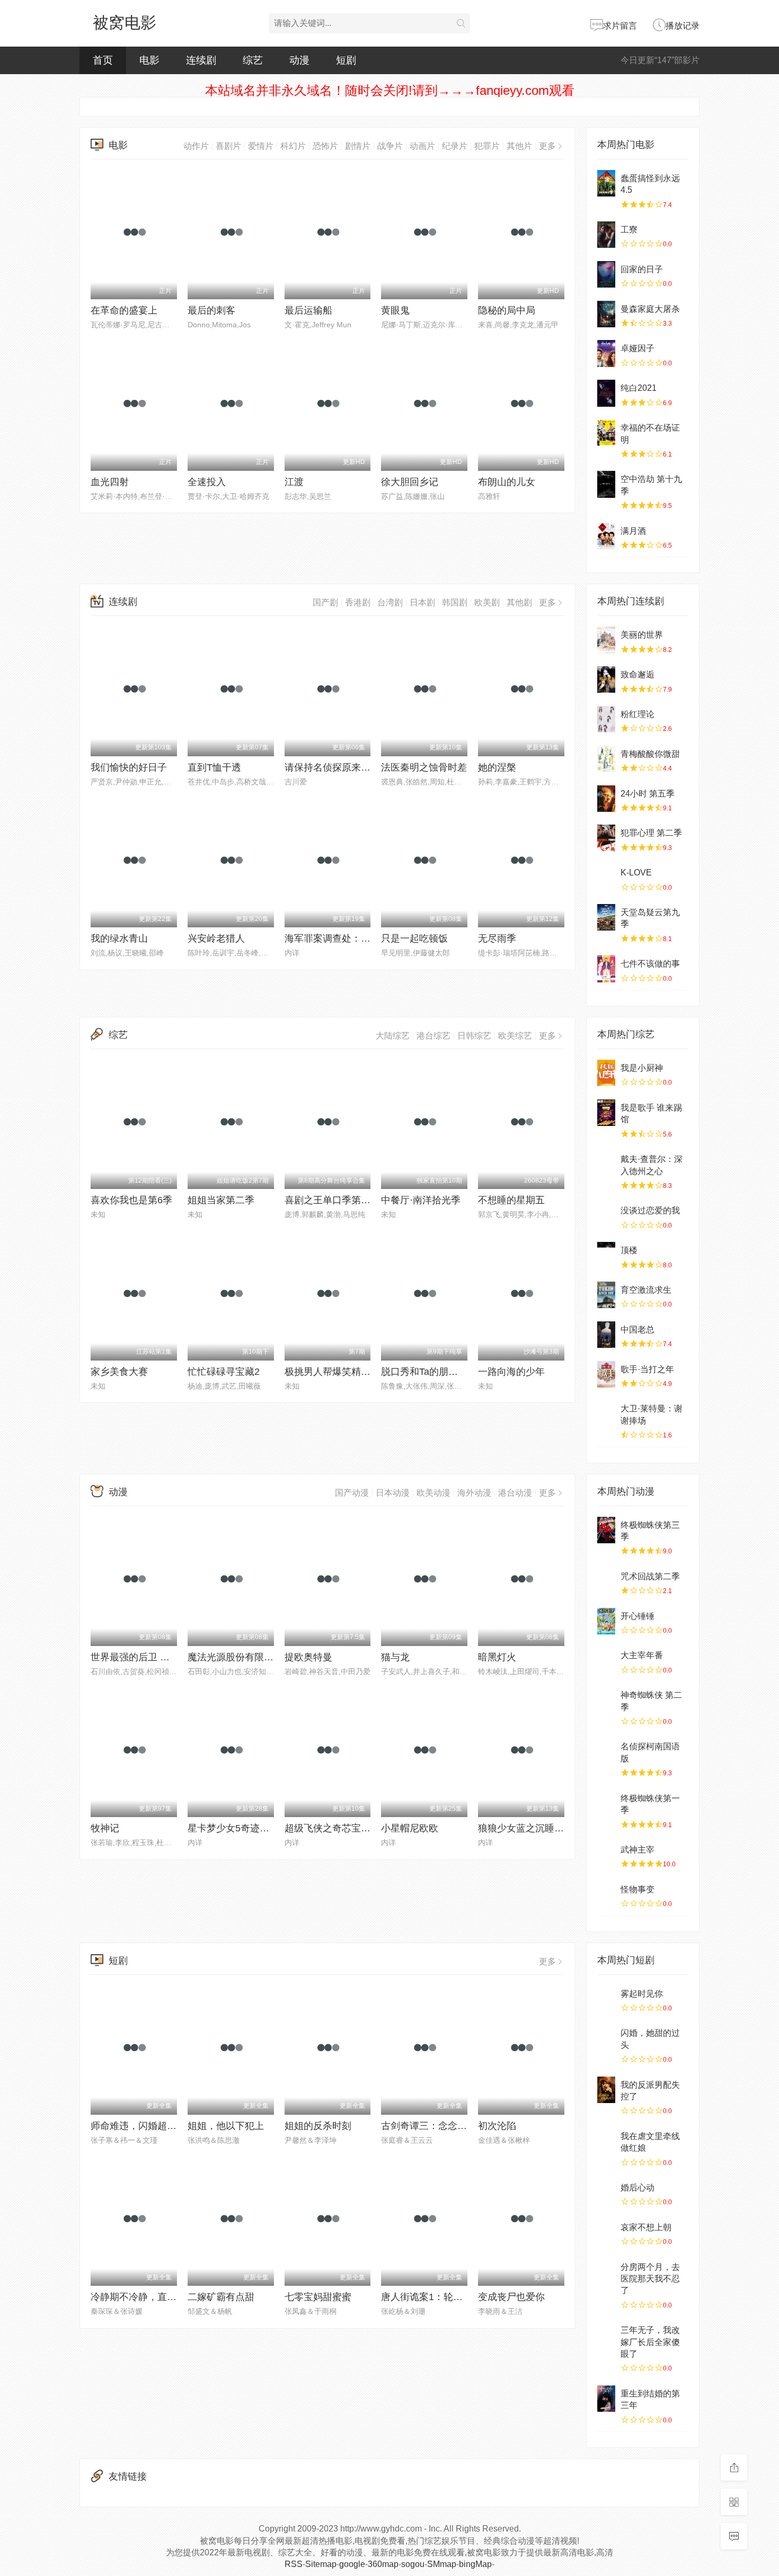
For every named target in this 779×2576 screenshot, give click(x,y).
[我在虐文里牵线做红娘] (606, 2141)
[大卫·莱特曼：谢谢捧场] (606, 1414)
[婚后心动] (606, 2193)
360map (383, 2564)
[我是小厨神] (606, 1073)
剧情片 (358, 146)
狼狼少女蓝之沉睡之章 (526, 1828)
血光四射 (110, 482)
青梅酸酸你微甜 (650, 754)
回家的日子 (642, 269)
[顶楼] (606, 1255)
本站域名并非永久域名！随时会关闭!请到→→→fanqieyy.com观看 (390, 90)
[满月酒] (606, 536)
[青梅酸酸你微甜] (606, 759)
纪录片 (455, 146)
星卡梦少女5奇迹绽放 (233, 1828)
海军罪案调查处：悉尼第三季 (347, 938)
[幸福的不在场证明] (606, 433)
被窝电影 (125, 23)
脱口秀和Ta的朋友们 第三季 (440, 1372)
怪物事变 (638, 1889)
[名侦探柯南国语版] (606, 1751)
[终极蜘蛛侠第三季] (606, 1530)
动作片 (196, 146)
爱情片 (261, 146)
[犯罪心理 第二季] (606, 838)
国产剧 (325, 602)
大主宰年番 (642, 1655)
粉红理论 (638, 714)
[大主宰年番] (606, 1660)
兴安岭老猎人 (216, 938)
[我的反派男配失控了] (606, 2090)
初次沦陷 (497, 2126)
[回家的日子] (606, 274)
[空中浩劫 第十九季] (606, 484)
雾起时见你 (642, 1994)
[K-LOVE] (606, 878)
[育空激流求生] (606, 1295)
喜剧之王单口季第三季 (332, 1200)
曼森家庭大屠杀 (650, 309)
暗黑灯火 (497, 1657)
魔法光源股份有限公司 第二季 (251, 1657)
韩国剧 (455, 602)
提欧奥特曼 (308, 1657)
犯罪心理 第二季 (651, 833)
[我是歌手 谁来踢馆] (606, 1113)
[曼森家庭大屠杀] (606, 314)
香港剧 (358, 602)
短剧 (346, 60)
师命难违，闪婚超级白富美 (148, 2126)
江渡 (294, 482)
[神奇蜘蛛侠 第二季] (606, 1700)
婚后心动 (638, 2188)
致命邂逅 (638, 674)
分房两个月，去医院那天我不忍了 (650, 2279)
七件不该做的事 (650, 964)
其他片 (519, 146)
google (352, 2564)
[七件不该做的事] (606, 969)
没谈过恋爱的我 (650, 1210)
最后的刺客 (211, 310)
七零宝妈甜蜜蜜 (318, 2297)
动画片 (422, 146)
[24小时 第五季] (606, 799)
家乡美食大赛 (119, 1372)
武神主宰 (638, 1850)
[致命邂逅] (606, 679)
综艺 (253, 60)
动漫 (299, 60)
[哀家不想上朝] (606, 2232)
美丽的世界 (642, 635)
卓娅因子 (638, 348)
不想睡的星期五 (511, 1200)
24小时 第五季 (648, 794)
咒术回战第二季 (650, 1576)
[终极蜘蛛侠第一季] (606, 1803)
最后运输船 (308, 310)
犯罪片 (487, 146)
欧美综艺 (515, 1036)
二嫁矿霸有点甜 (221, 2297)
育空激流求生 (646, 1290)
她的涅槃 (497, 767)
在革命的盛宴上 (124, 310)
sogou (413, 2564)
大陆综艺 (393, 1036)
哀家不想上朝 (646, 2227)
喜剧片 (228, 146)
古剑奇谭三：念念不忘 (429, 2126)
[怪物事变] (606, 1894)
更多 (547, 146)
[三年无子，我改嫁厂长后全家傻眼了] (606, 2335)
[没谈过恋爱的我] (606, 1215)
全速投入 (207, 482)
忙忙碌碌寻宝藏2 (224, 1372)
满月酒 (633, 531)
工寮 (629, 230)
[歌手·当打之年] (606, 1374)
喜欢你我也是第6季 (131, 1200)
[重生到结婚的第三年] (606, 2399)
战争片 (390, 146)
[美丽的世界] (606, 640)
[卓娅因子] (606, 353)
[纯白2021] (606, 393)
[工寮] (606, 235)
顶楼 (629, 1250)
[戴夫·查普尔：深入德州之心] (606, 1164)
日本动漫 (393, 1493)
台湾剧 (390, 602)
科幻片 (293, 146)
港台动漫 (515, 1493)
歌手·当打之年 (647, 1369)
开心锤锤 (638, 1616)
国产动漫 (352, 1493)
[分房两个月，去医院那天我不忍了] (606, 2272)
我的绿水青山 (119, 938)
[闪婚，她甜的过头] (606, 2038)
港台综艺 (433, 1036)
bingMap (475, 2564)
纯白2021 (639, 388)
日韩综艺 (474, 1036)
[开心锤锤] (606, 1621)
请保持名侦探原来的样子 (337, 767)
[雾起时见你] (606, 1999)
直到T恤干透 (214, 767)
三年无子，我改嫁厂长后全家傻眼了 (650, 2342)
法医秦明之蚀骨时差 (424, 767)
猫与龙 (395, 1657)
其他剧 (519, 602)
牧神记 (105, 1828)
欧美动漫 (433, 1493)
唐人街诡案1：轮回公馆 (431, 2297)
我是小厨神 (642, 1068)
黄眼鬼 (395, 310)
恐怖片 (325, 146)
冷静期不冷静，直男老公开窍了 (157, 2297)
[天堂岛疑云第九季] (606, 917)
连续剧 (201, 60)
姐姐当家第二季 (221, 1200)
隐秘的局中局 (507, 310)
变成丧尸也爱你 (511, 2297)
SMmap (442, 2564)
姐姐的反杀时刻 (318, 2126)
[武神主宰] (606, 1855)
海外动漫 (474, 1493)
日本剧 (422, 602)
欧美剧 (487, 602)
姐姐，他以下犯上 (226, 2126)
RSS (294, 2564)
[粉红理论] (606, 719)
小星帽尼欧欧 (410, 1828)
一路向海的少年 (511, 1372)
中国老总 (638, 1330)
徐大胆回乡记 (410, 482)
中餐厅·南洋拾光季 (421, 1200)
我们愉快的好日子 (129, 767)
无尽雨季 (497, 938)
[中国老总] (606, 1335)
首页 (103, 60)
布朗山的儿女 (507, 482)
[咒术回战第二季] (606, 1581)
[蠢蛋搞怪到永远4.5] (606, 183)
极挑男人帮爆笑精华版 (332, 1372)
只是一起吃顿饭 (414, 938)
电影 (149, 60)
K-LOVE (636, 873)
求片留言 (620, 26)
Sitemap (321, 2564)
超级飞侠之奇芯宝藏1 (330, 1828)
